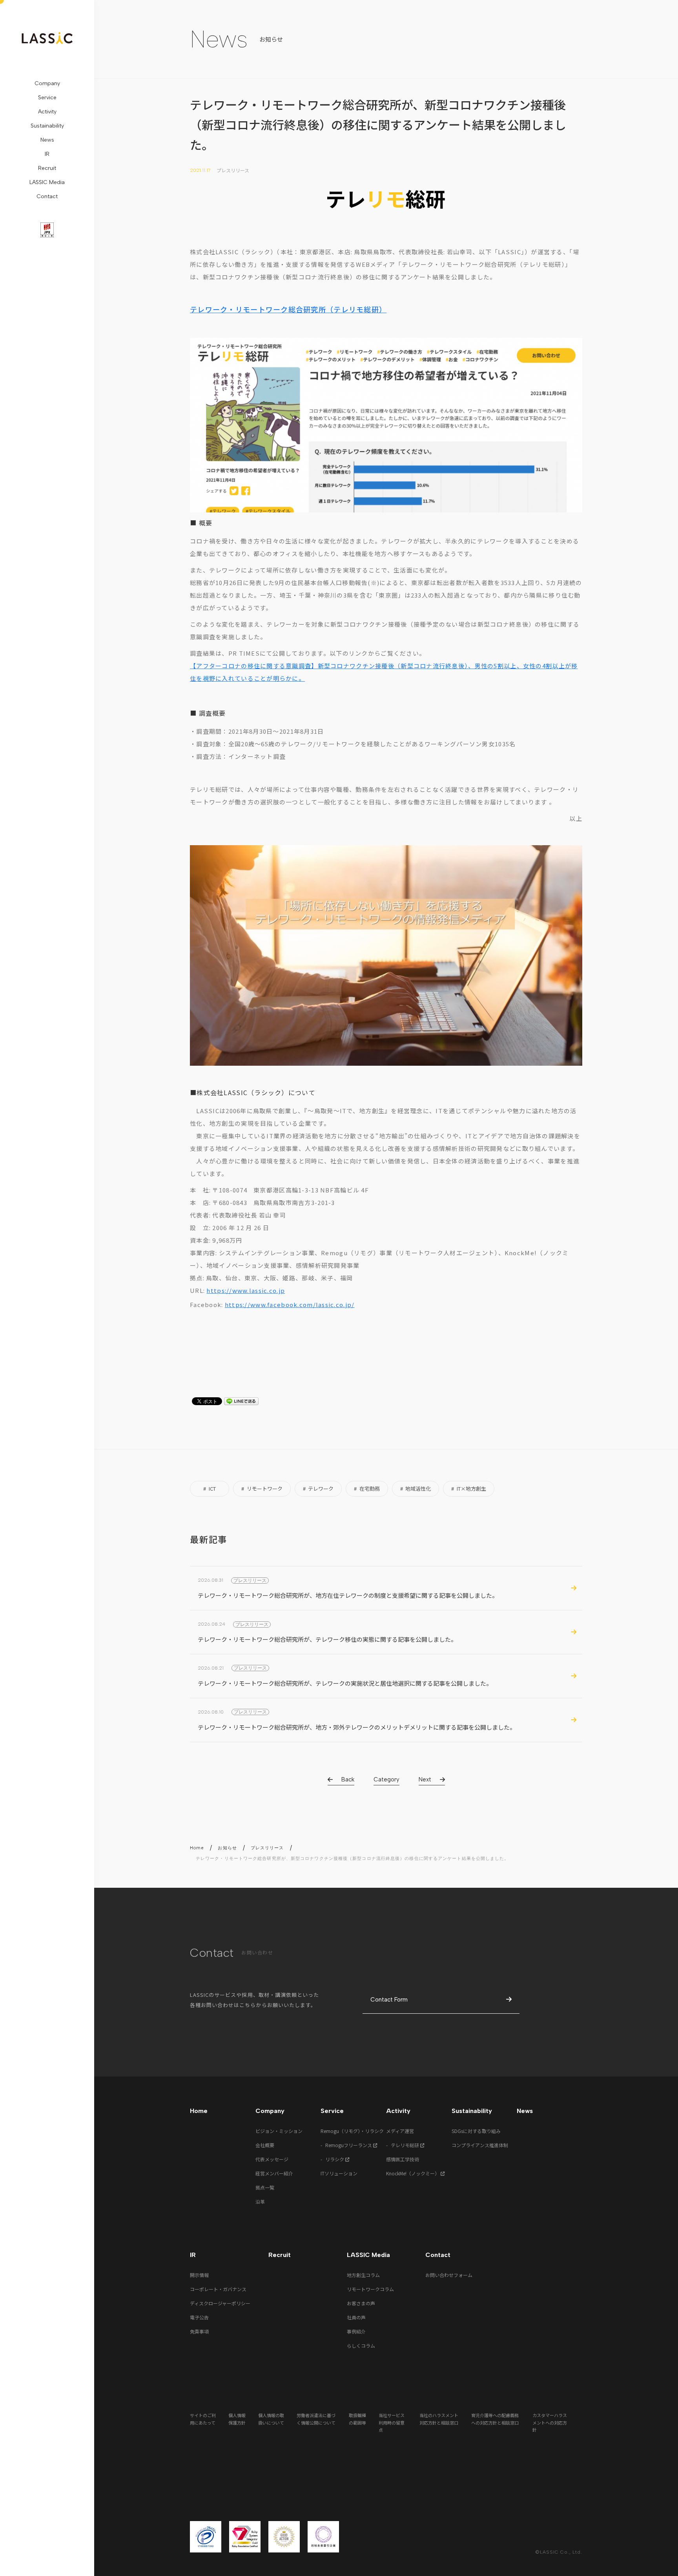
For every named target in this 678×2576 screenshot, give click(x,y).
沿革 (260, 2201)
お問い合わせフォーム (449, 2275)
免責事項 (199, 2331)
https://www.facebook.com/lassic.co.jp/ (290, 1304)
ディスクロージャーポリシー (220, 2303)
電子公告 (199, 2317)
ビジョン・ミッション (279, 2131)
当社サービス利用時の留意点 (392, 2422)
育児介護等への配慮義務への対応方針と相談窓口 (495, 2419)
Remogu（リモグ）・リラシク (352, 2131)
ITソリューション (339, 2173)
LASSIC (47, 38)
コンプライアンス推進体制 (480, 2145)
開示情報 (199, 2275)
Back (348, 1779)
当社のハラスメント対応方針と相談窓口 (439, 2419)
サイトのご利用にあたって (203, 2419)
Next (425, 1779)
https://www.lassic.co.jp (246, 1290)
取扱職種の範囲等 (357, 2419)
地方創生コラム (363, 2275)
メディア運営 (400, 2131)
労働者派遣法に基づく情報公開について (316, 2419)
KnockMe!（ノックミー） (413, 2173)
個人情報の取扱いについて (271, 2419)
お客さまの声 (361, 2303)
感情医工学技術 (403, 2159)
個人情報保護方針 (237, 2419)
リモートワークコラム (370, 2289)
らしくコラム (361, 2345)
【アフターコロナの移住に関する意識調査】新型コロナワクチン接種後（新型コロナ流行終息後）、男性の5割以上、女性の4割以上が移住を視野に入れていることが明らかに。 (384, 672)
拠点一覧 (265, 2187)
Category (386, 1779)
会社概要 (265, 2145)
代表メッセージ (272, 2159)
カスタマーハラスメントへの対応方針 (550, 2422)
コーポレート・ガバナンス (218, 2289)
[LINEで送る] (241, 1402)
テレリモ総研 (406, 2145)
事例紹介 (356, 2331)
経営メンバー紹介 (274, 2173)
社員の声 (356, 2317)
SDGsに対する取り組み (476, 2131)
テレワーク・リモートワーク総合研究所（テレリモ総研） (288, 309)
